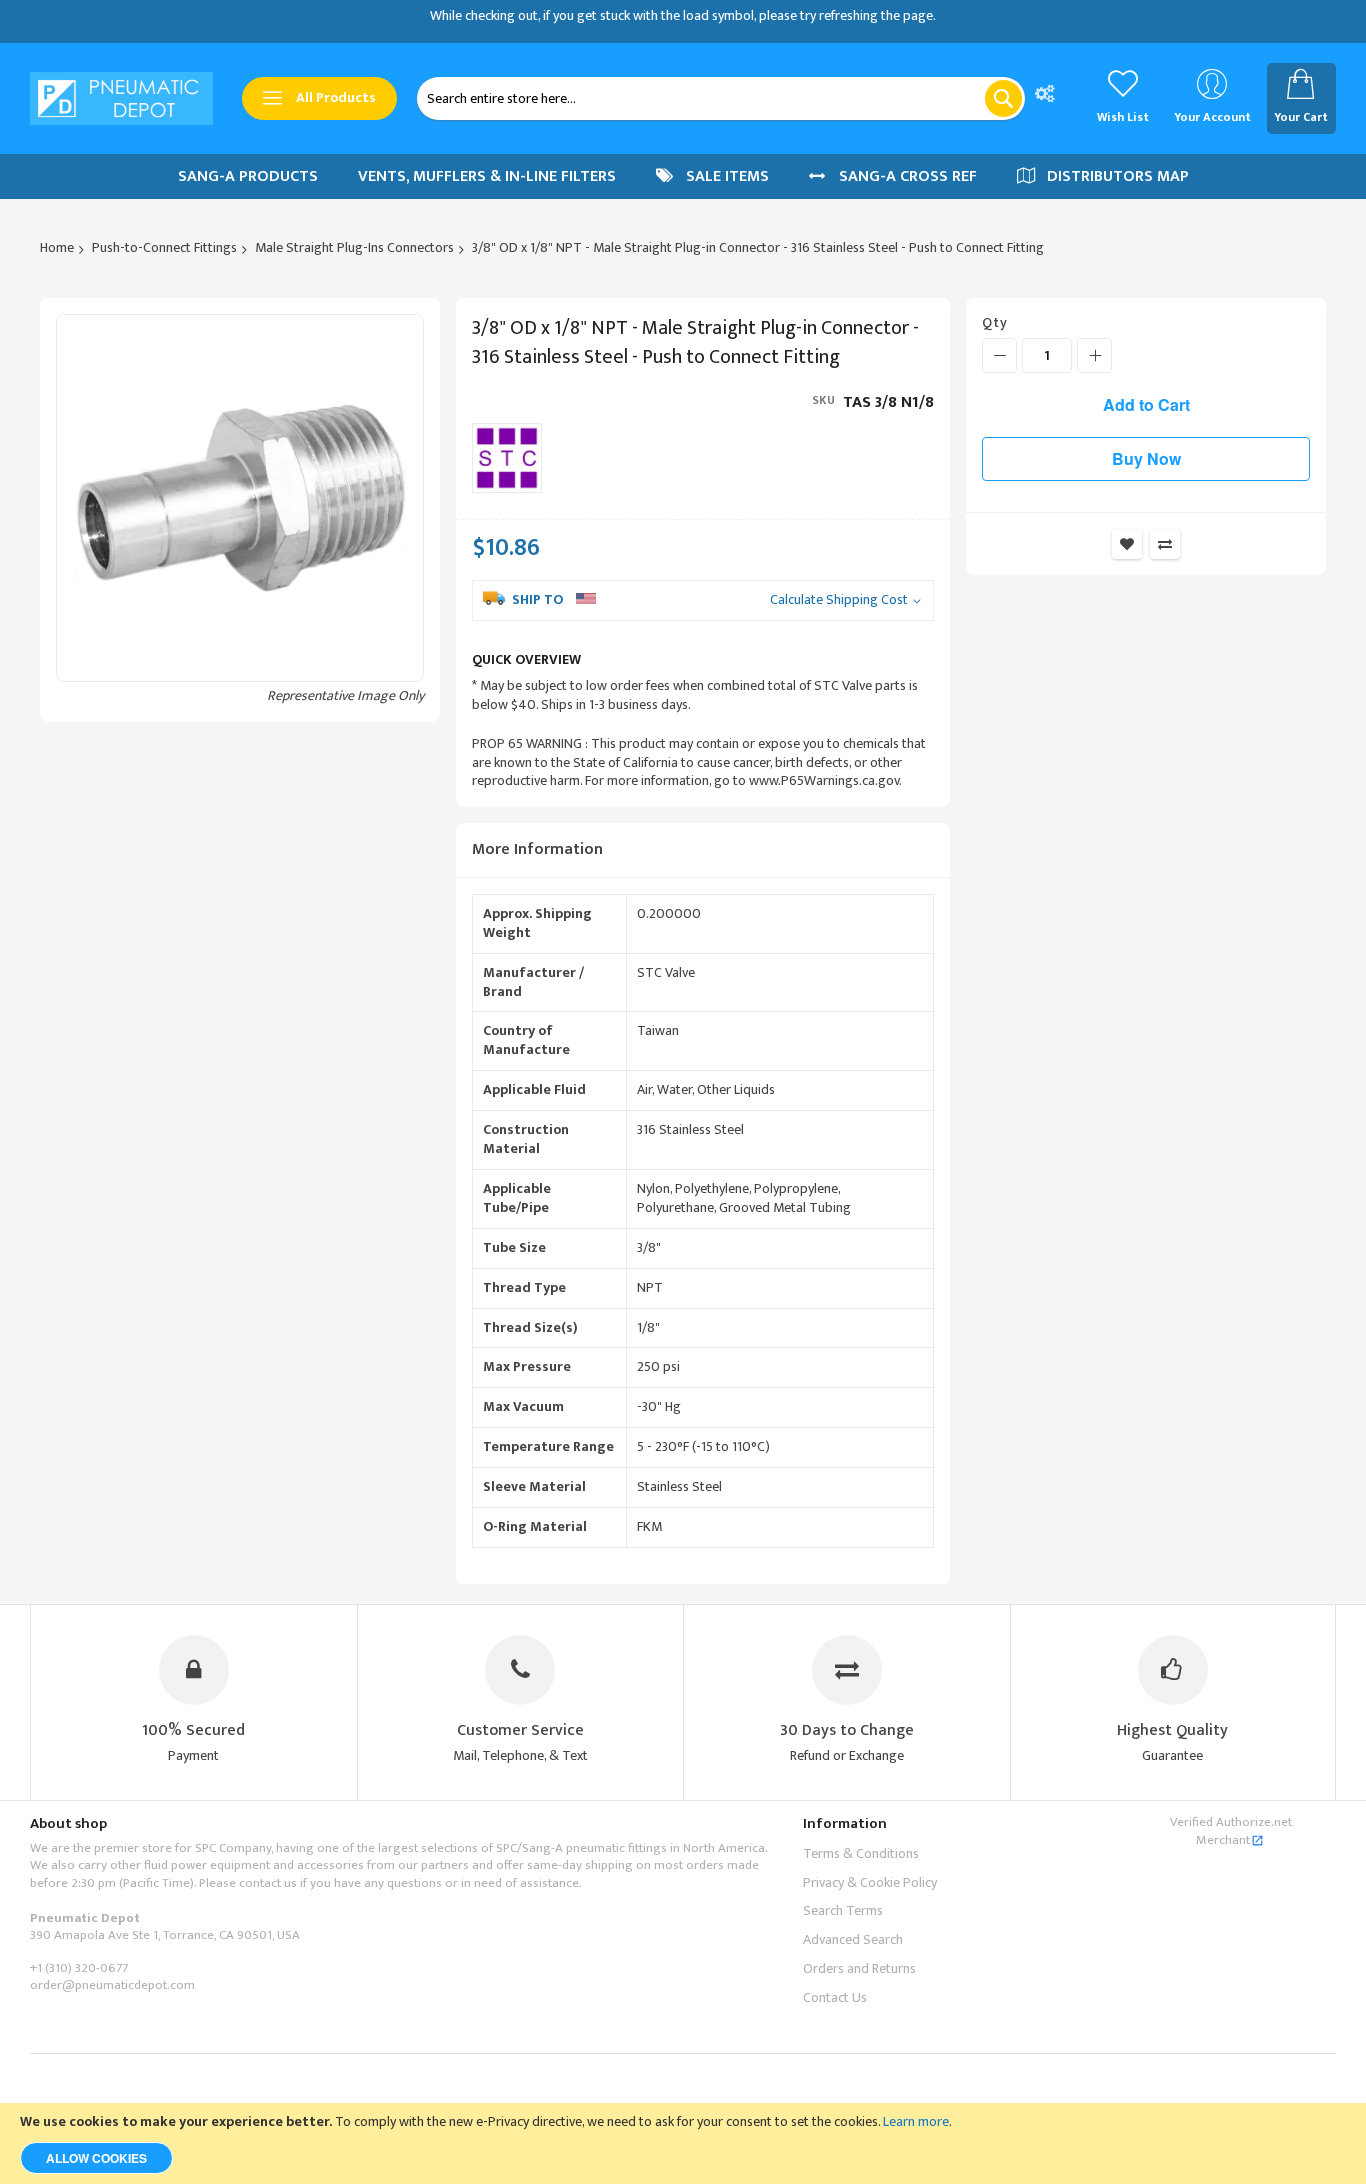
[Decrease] (999, 355)
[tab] (703, 850)
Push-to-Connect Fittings (164, 247)
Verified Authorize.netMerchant (1231, 1831)
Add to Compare (1165, 544)
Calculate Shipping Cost (839, 600)
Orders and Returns (859, 1968)
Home (57, 247)
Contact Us (835, 1997)
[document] (683, 2143)
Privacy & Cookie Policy (870, 1882)
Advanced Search (853, 1939)
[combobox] (721, 98)
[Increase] (1094, 355)
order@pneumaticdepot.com (112, 1985)
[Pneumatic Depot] (121, 99)
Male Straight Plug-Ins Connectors (354, 247)
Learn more (916, 2121)
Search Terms (843, 1910)
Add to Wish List (1127, 544)
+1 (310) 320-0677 (79, 1968)
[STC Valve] (507, 458)
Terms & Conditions (861, 1853)
